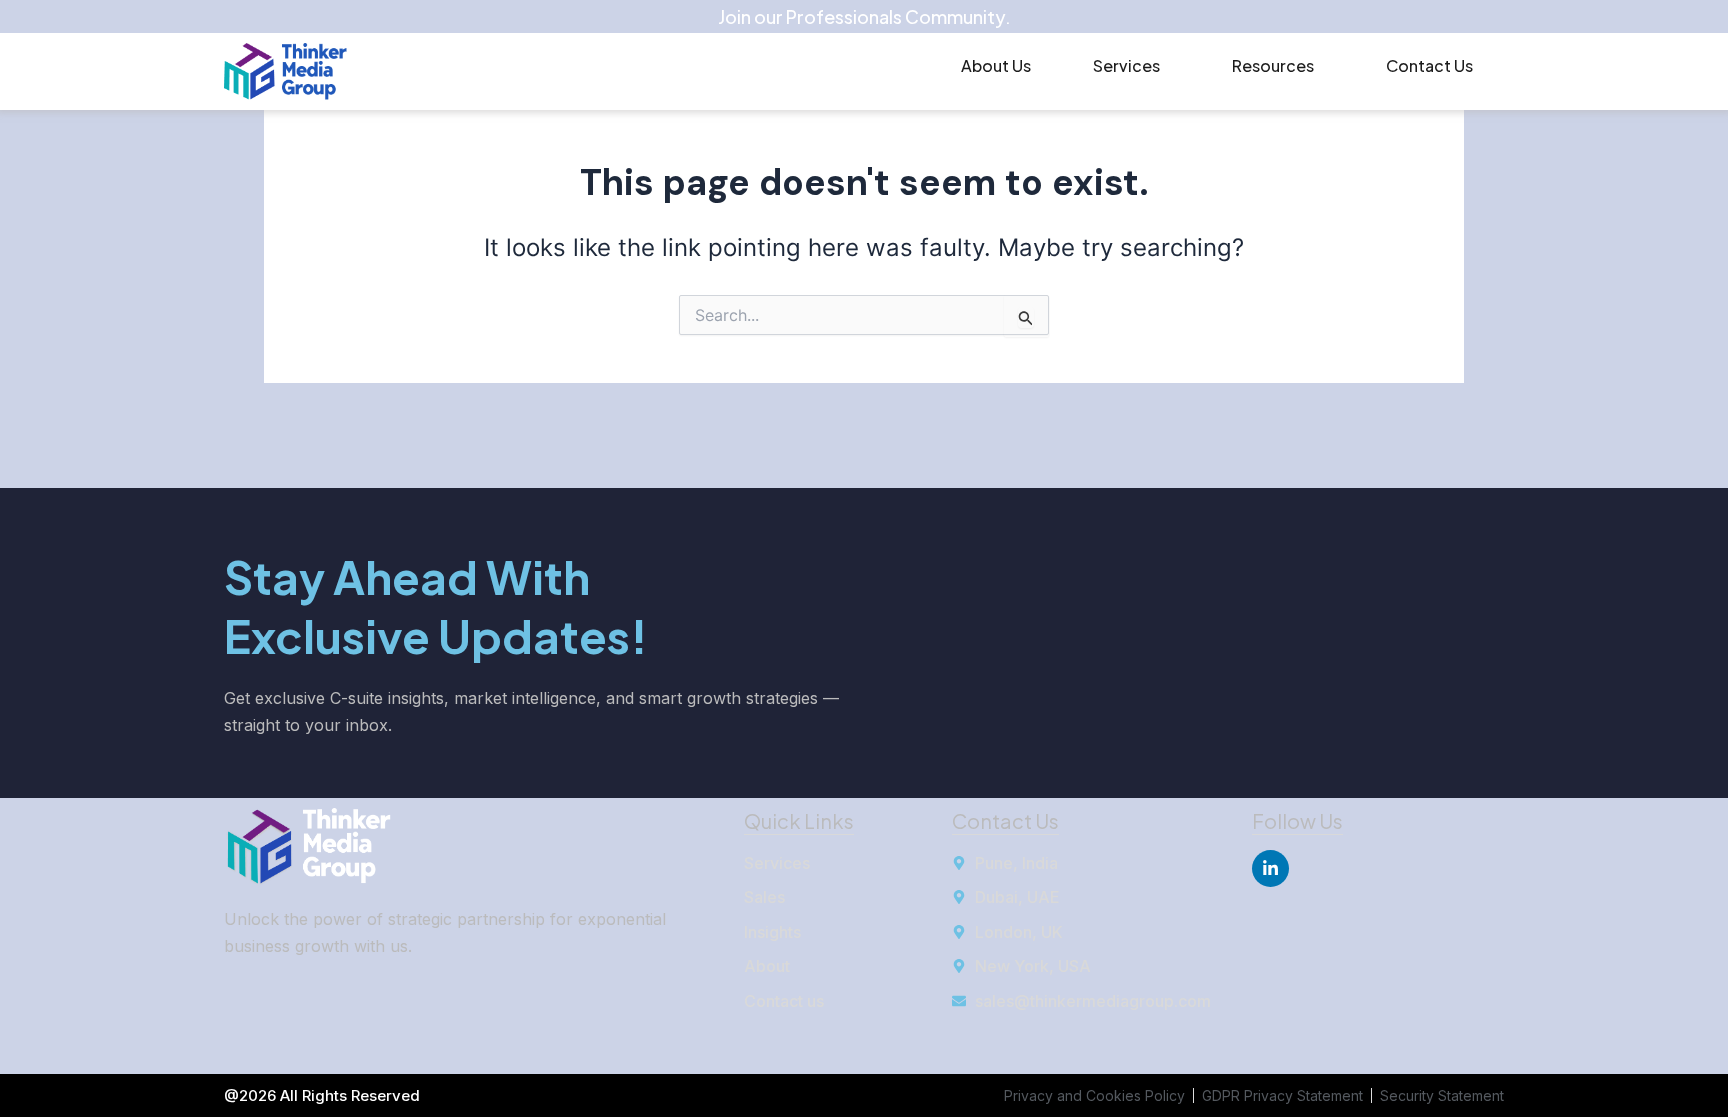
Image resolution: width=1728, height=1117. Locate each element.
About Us (996, 65)
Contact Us (1429, 65)
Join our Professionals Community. (864, 16)
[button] (1131, 66)
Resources (1273, 65)
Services (1126, 65)
